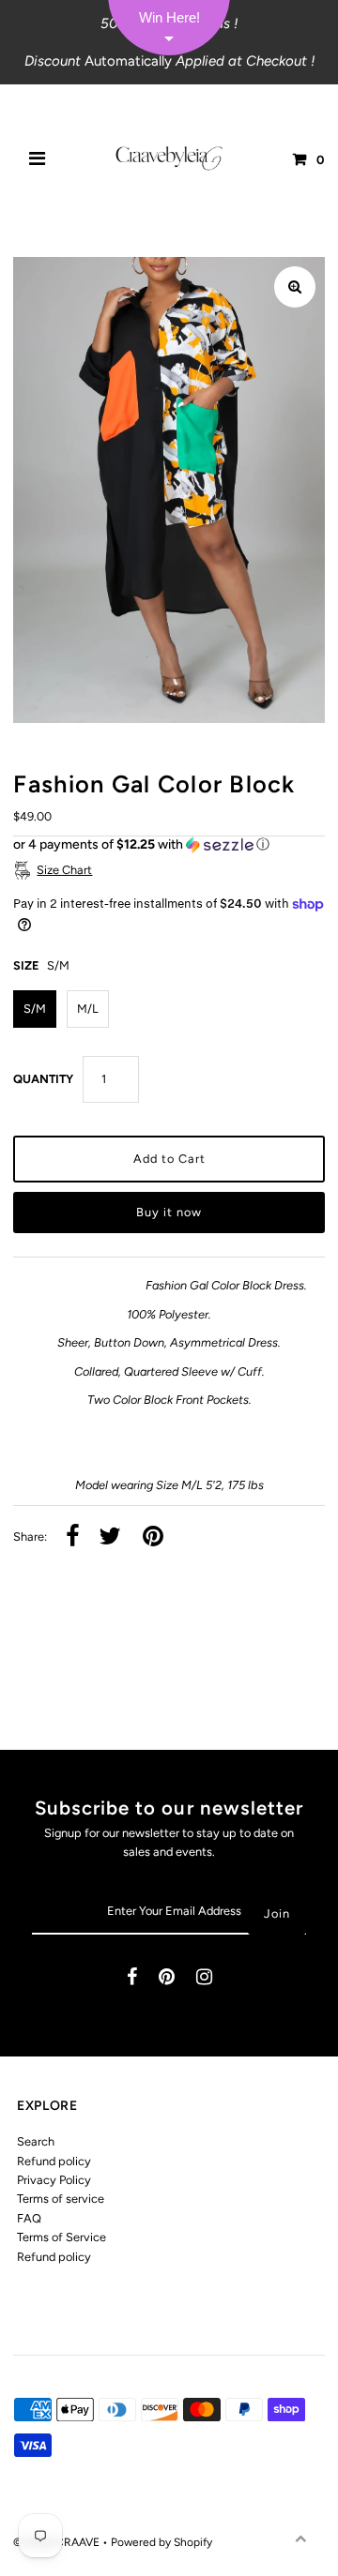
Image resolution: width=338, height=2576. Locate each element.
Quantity (43, 1079)
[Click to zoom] (295, 287)
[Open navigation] (38, 160)
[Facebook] (132, 1979)
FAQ (29, 2218)
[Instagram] (204, 1979)
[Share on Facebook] (73, 1537)
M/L (88, 1009)
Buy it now (169, 1212)
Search (36, 2141)
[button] (169, 845)
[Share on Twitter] (110, 1537)
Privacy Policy (54, 2180)
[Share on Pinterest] (153, 1537)
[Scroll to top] (300, 2538)
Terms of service (61, 2199)
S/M (35, 1009)
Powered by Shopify (161, 2542)
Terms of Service (61, 2237)
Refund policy (54, 2161)
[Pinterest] (167, 1979)
